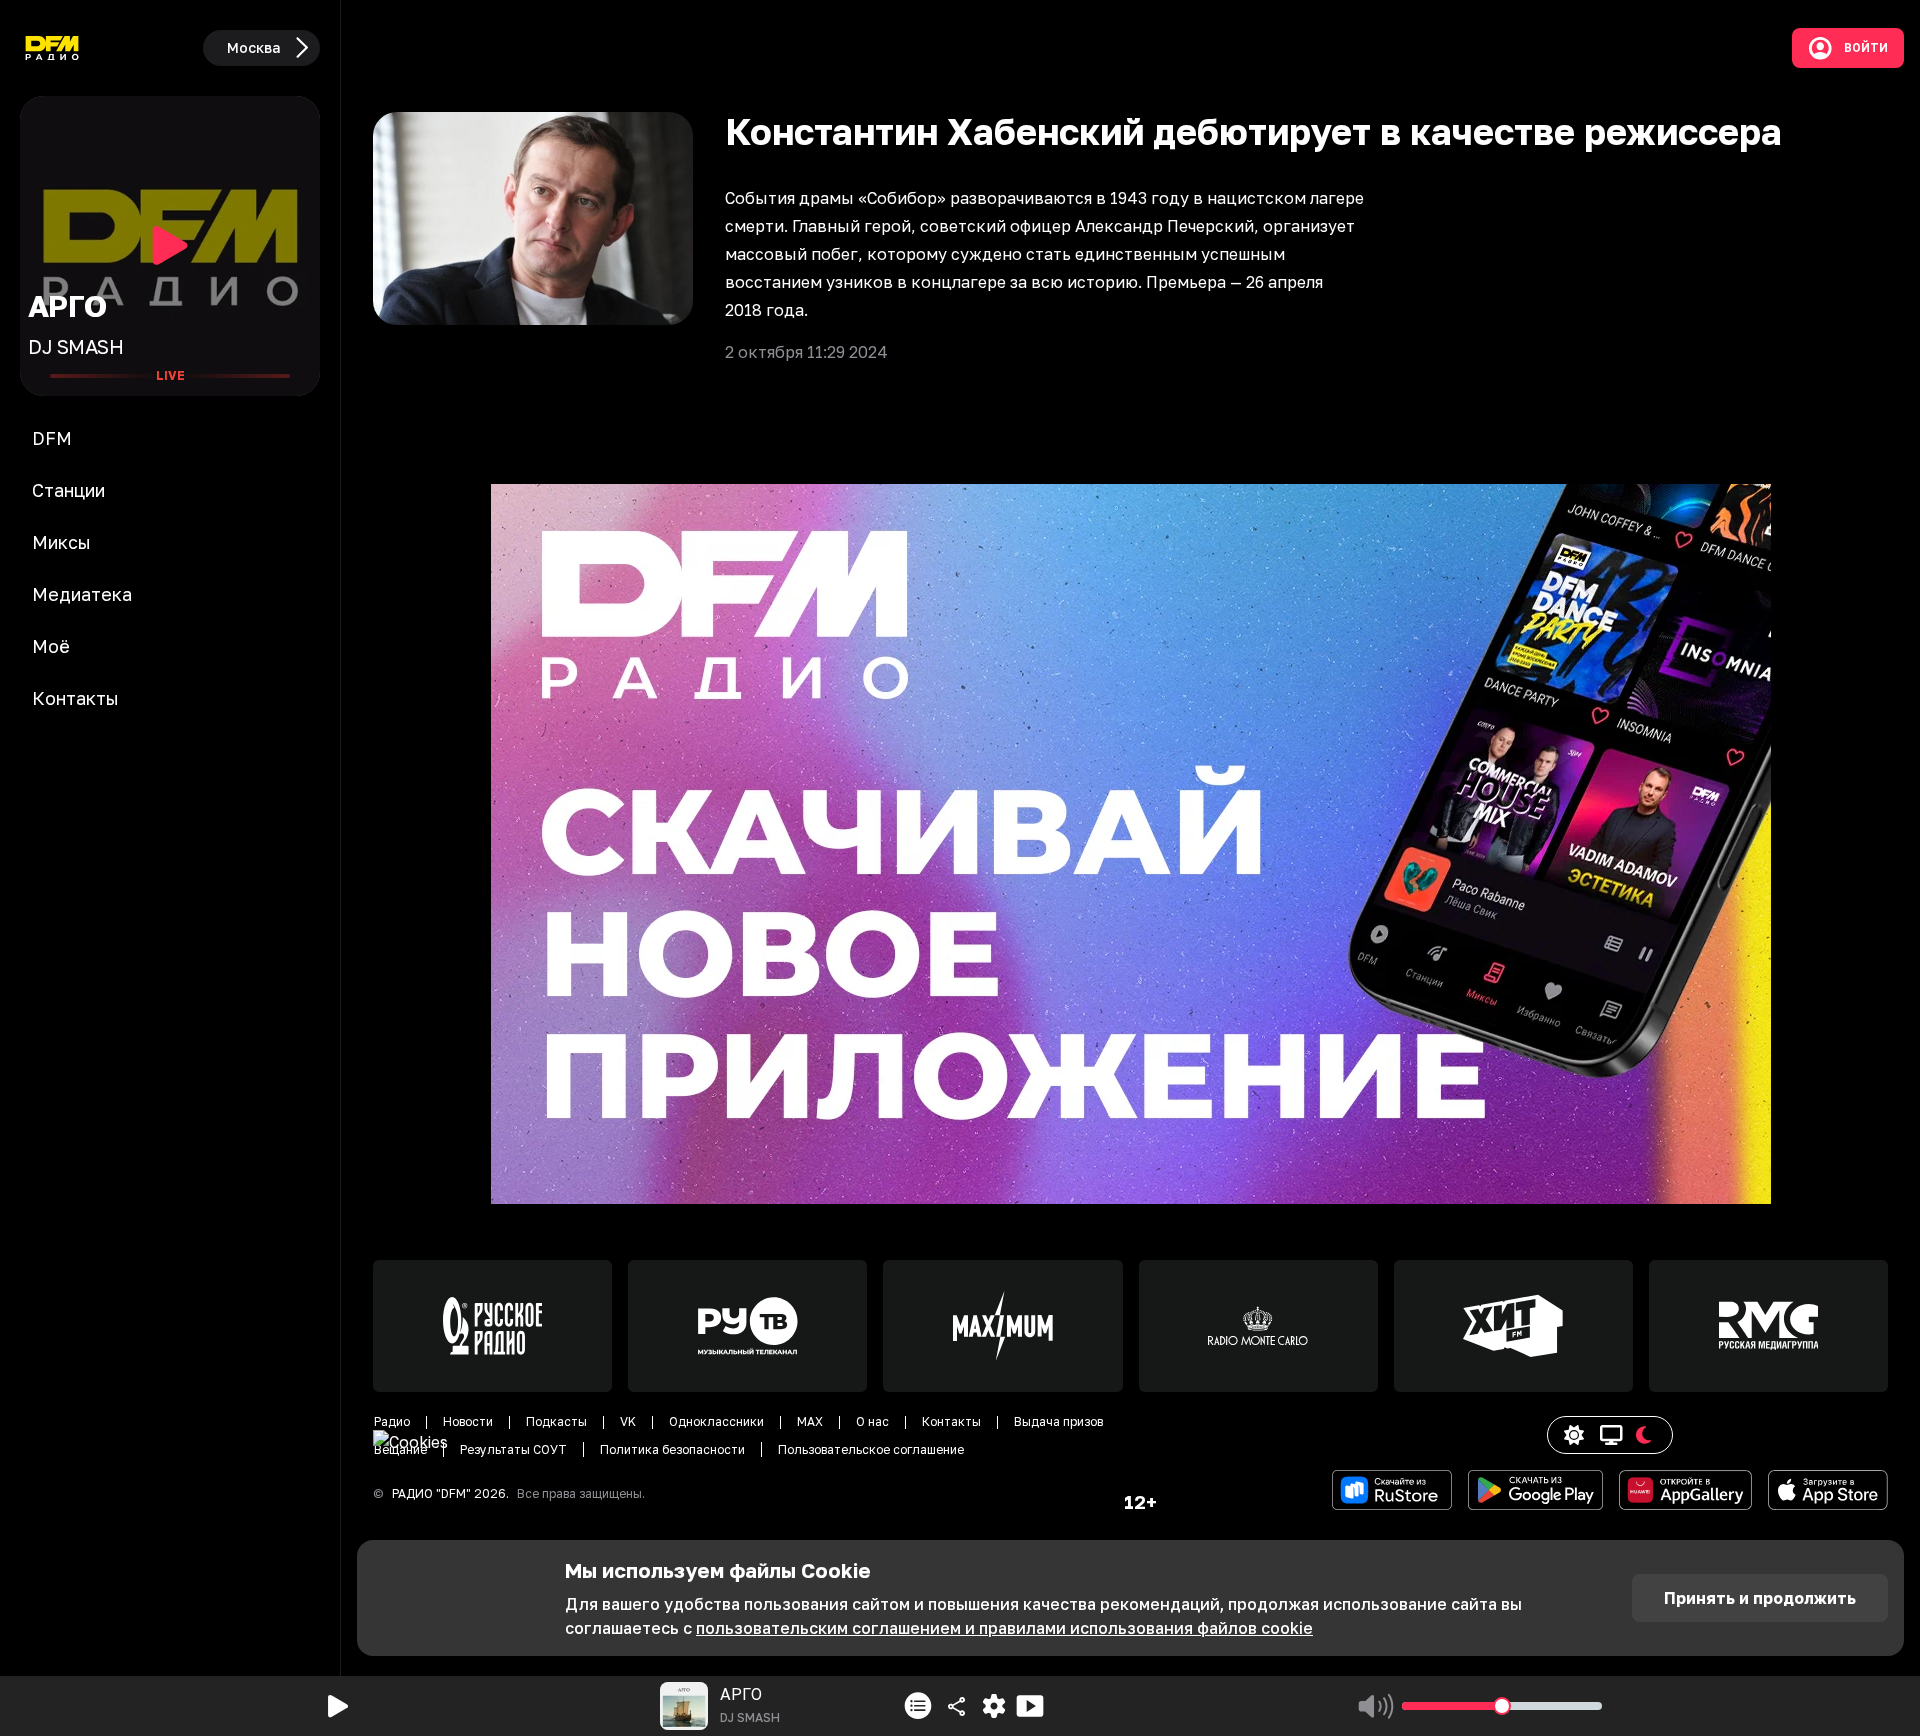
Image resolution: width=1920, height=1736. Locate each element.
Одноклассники (716, 1421)
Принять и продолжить (1760, 1598)
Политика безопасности (672, 1449)
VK (628, 1421)
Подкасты (556, 1421)
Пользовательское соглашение (871, 1449)
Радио (392, 1421)
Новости (468, 1421)
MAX (810, 1421)
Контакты (951, 1421)
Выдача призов (1058, 1421)
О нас (872, 1421)
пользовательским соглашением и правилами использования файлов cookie (1004, 1628)
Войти (1866, 48)
